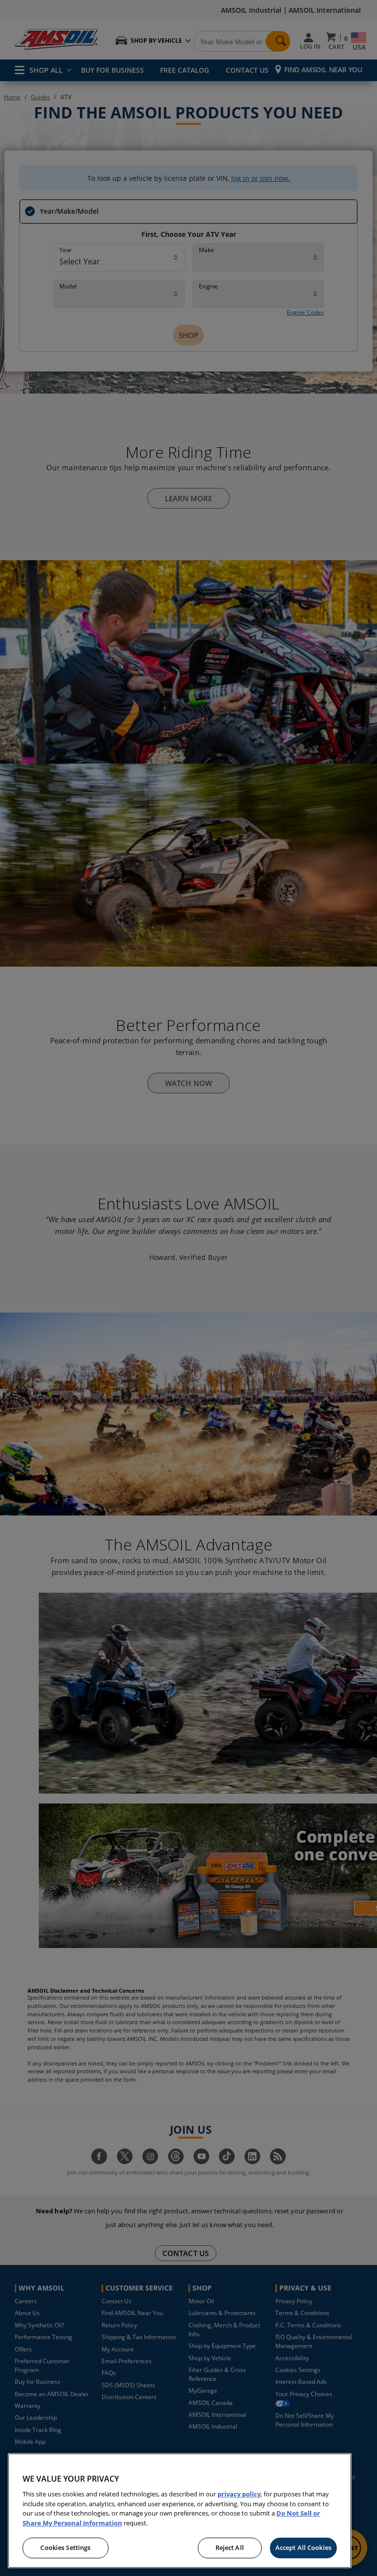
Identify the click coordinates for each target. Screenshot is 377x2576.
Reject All (230, 2547)
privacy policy (239, 2494)
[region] (180, 2511)
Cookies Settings (65, 2547)
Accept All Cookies (303, 2547)
